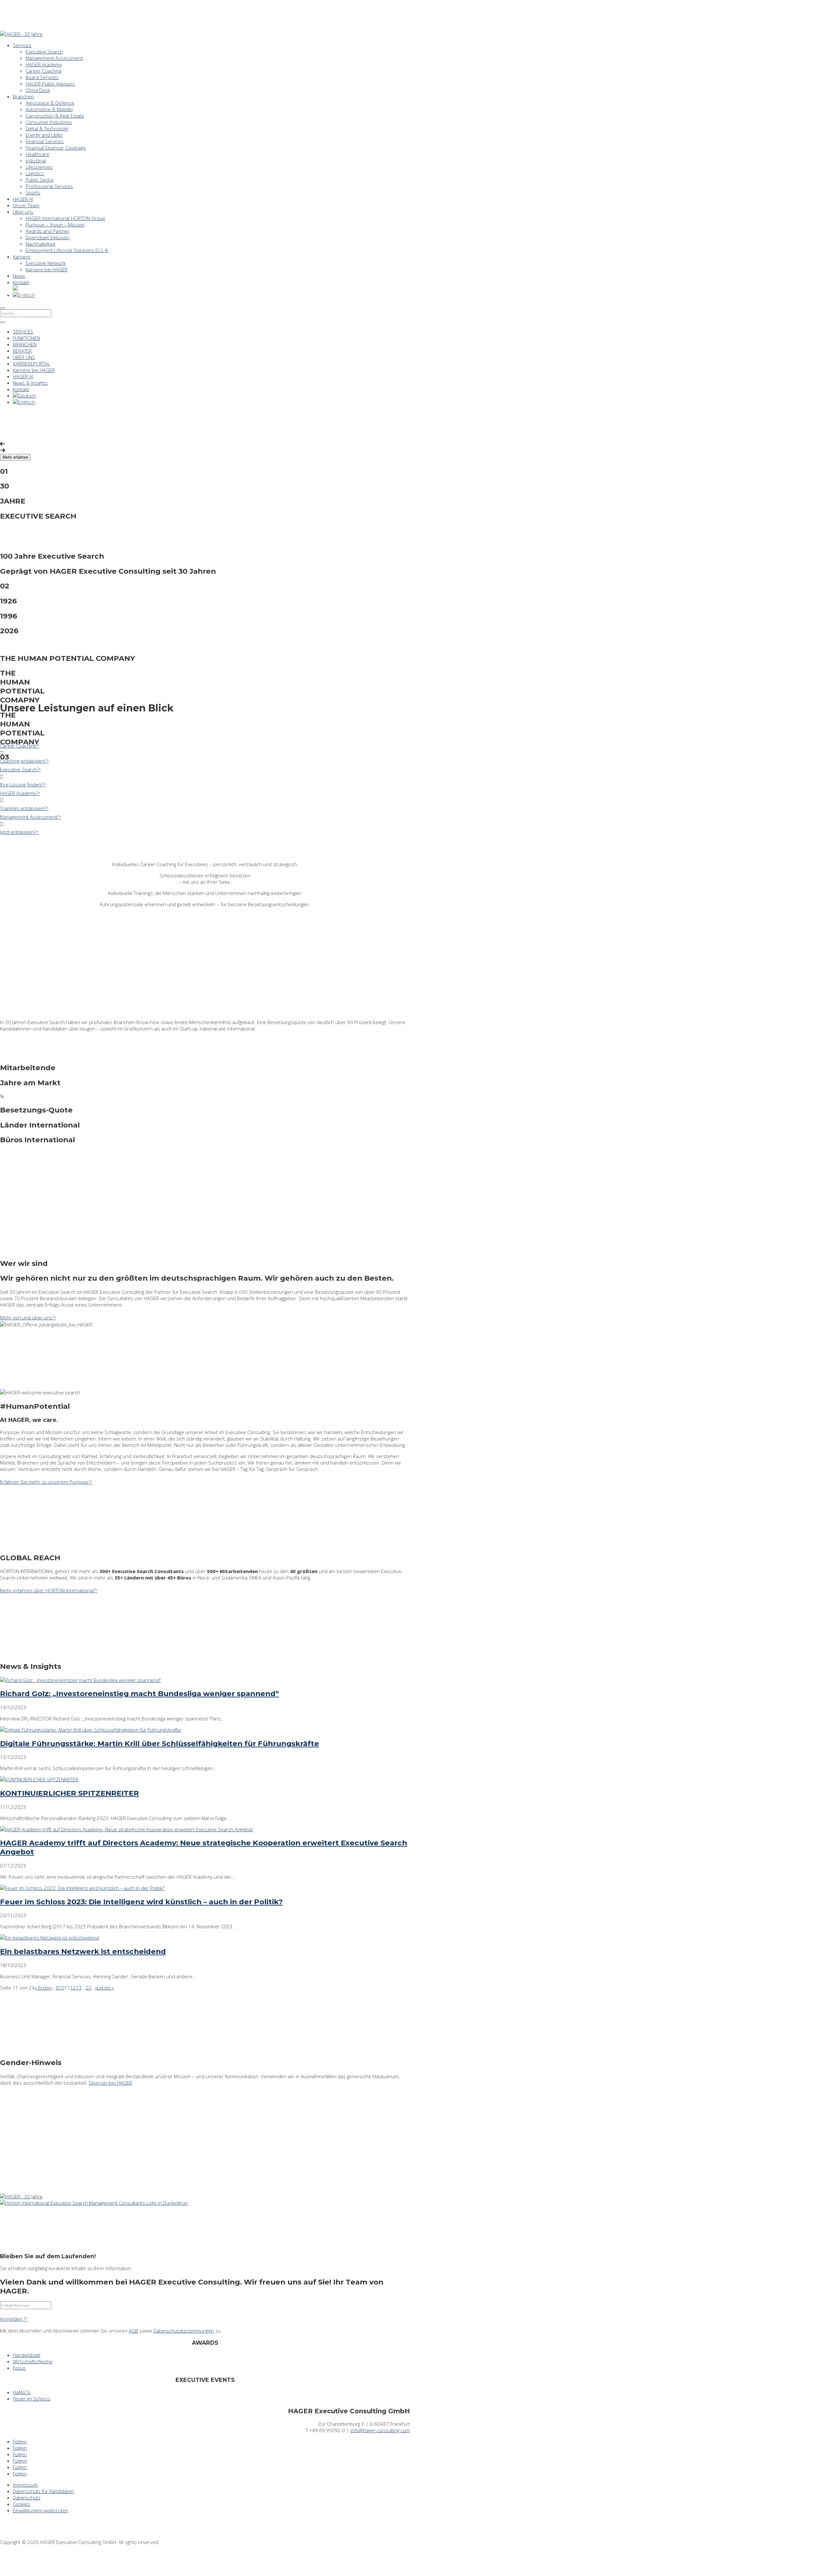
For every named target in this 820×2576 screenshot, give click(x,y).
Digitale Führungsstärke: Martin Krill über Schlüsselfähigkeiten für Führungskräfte (160, 1743)
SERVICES (23, 332)
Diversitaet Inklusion (48, 237)
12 (73, 1988)
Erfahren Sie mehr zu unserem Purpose (44, 1482)
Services (22, 45)
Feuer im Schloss (32, 2399)
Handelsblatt (27, 2355)
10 (61, 1988)
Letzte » (105, 1988)
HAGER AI (23, 199)
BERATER (22, 351)
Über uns (23, 212)
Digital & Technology (47, 128)
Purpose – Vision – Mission (55, 225)
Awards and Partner (48, 231)
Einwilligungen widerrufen (41, 2510)
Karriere (22, 257)
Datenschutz (27, 2498)
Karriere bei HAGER (47, 269)
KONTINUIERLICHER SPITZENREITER (70, 1793)
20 (88, 1988)
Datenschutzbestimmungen (184, 2331)
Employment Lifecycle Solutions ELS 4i (67, 250)
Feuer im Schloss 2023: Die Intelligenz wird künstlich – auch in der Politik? (141, 1902)
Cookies (21, 2504)
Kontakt (21, 282)
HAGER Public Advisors (50, 84)
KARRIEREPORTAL (31, 364)
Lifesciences (39, 167)
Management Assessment (54, 58)
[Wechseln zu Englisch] (24, 295)
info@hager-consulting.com (380, 2430)
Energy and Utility (44, 135)
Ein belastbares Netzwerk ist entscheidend (83, 1951)
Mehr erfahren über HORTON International (47, 1590)
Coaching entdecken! (23, 761)
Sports (33, 193)
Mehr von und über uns (26, 1317)
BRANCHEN (25, 344)
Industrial (36, 160)
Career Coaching (44, 71)
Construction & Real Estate (55, 116)
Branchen (23, 96)
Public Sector (40, 180)
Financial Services (45, 141)
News (19, 276)
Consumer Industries (49, 122)
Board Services (42, 77)
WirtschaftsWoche (33, 2361)
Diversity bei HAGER (111, 2083)
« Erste (42, 1988)
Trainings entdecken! (22, 808)
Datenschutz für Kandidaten (43, 2491)
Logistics (35, 173)
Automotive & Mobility (49, 109)
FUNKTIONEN (26, 338)
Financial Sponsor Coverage (56, 148)
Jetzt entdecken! (17, 832)
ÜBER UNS (24, 357)
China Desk (38, 90)
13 (79, 1988)
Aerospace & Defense (50, 103)
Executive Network (46, 263)
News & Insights (30, 383)
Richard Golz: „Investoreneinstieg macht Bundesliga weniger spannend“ (139, 1694)
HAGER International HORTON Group (66, 218)
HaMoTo (22, 2392)
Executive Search (44, 52)
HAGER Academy (44, 64)
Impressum (25, 2485)
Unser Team (26, 205)
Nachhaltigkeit (41, 244)
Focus (19, 2368)
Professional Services (49, 186)
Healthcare (37, 154)
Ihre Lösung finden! (21, 784)
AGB (133, 2331)
